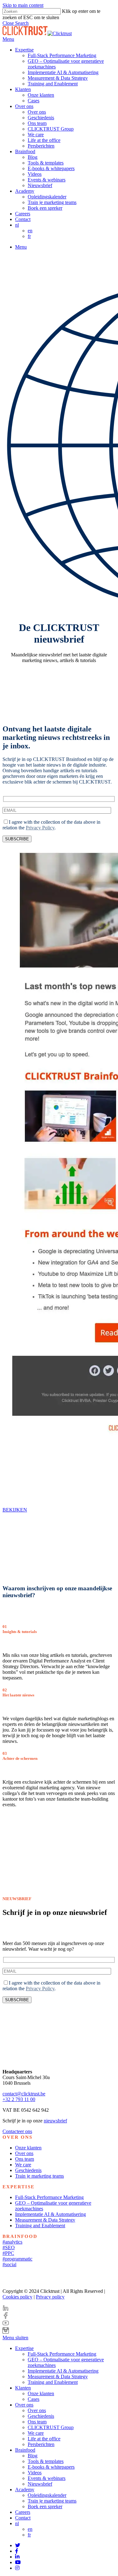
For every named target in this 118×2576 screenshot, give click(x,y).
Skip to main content (23, 5)
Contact (23, 2518)
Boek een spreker (45, 2506)
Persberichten (41, 2444)
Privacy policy (50, 2297)
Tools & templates (46, 2461)
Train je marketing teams (39, 2176)
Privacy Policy (40, 828)
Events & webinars (47, 2478)
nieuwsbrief (55, 2121)
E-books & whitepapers (51, 2467)
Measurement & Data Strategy (45, 2220)
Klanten (23, 2388)
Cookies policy (17, 2297)
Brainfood (25, 2450)
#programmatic (17, 2259)
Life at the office (44, 2439)
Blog (33, 2456)
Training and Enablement (40, 2226)
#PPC (8, 2253)
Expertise (24, 2348)
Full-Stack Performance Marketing (49, 2197)
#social (9, 2264)
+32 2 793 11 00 (19, 2099)
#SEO (9, 2247)
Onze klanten (28, 2148)
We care (23, 2165)
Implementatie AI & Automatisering (51, 2214)
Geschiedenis (28, 2170)
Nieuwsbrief (40, 2484)
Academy (25, 2490)
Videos (35, 2473)
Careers (23, 2512)
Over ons (24, 2153)
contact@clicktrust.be (24, 2094)
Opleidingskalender (47, 2495)
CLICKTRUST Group (51, 2427)
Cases (34, 2399)
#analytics (12, 2242)
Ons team (25, 2159)
